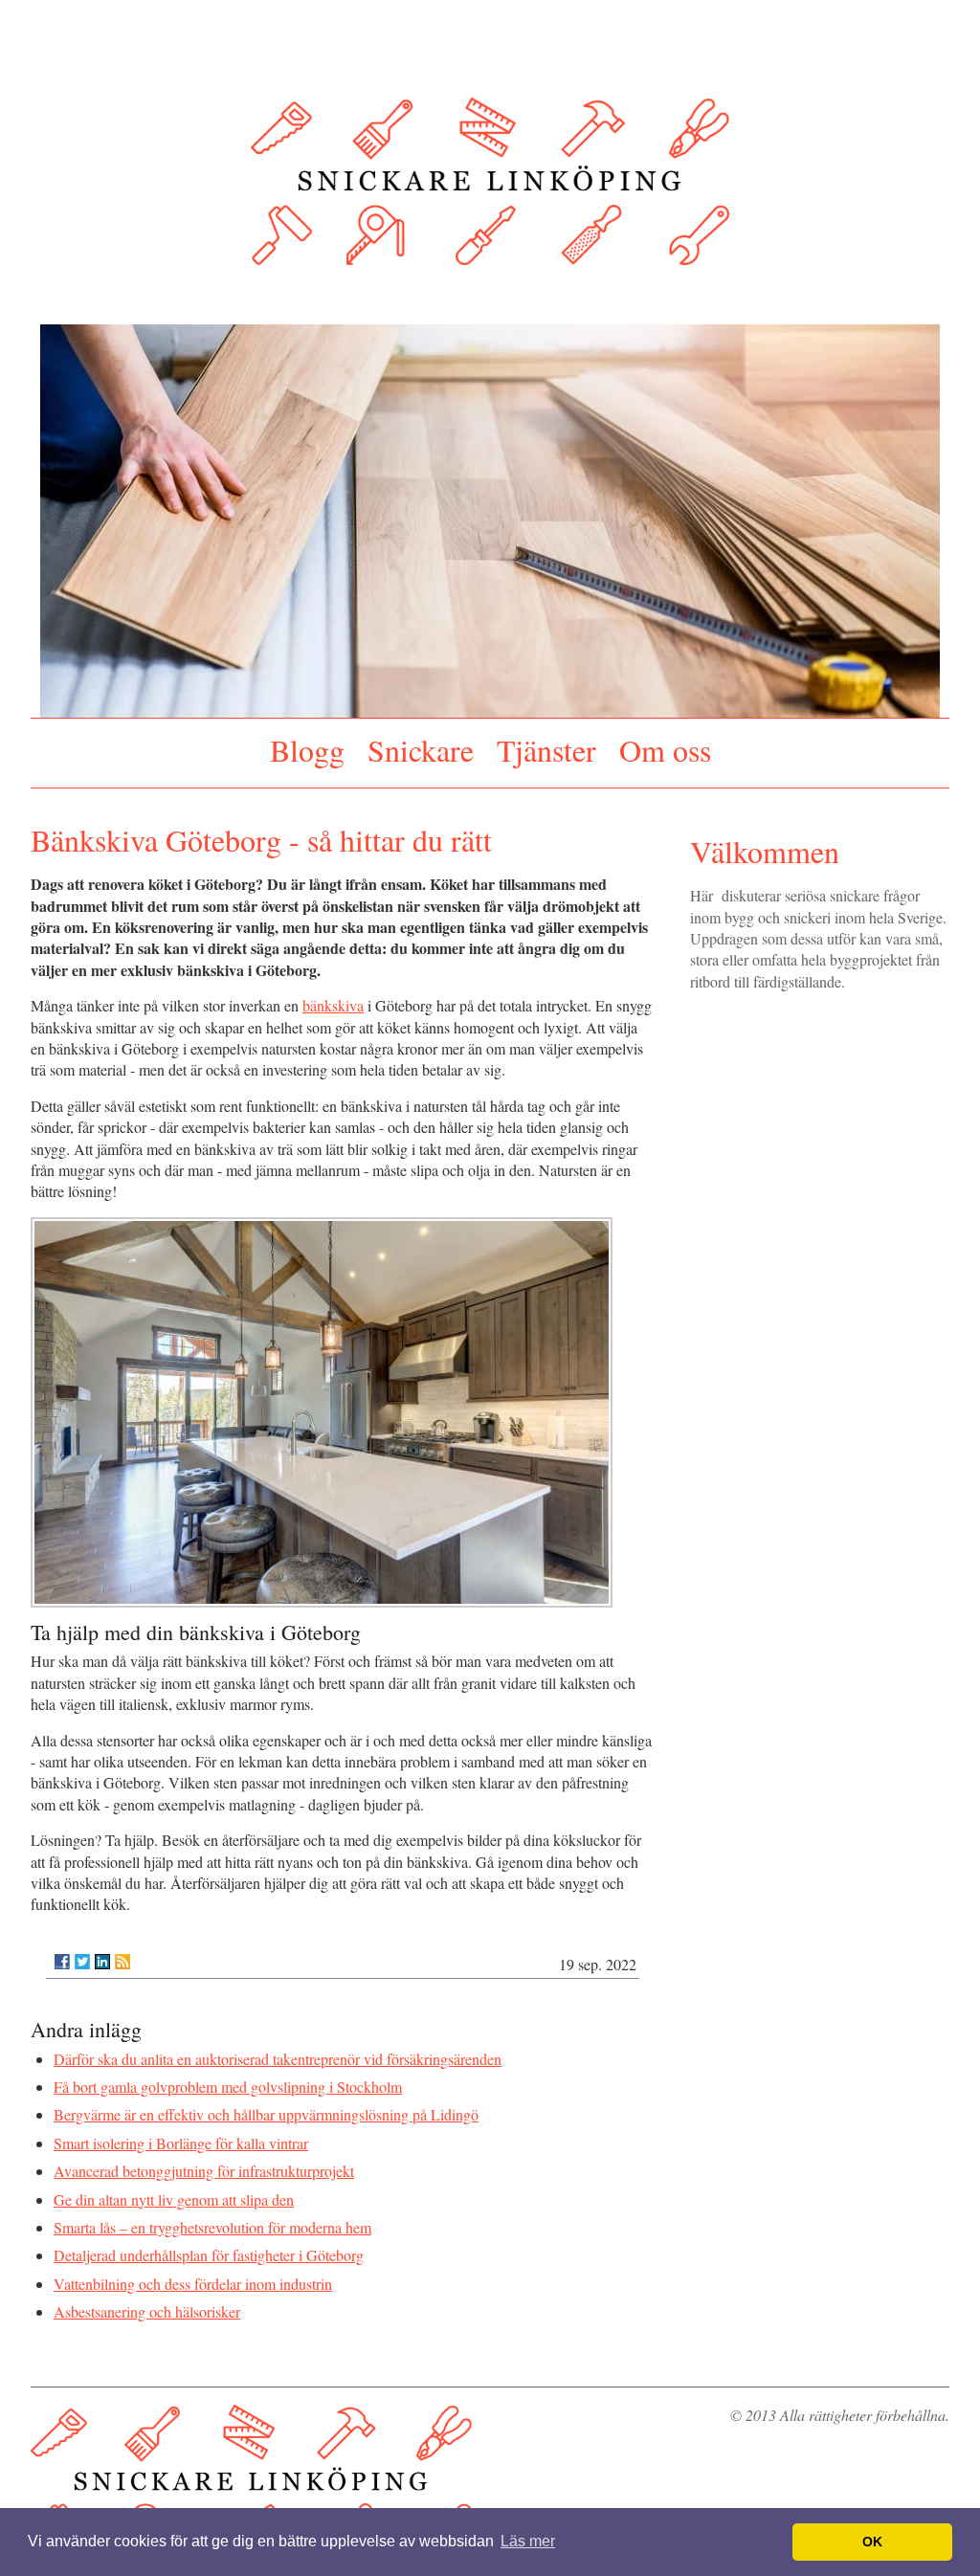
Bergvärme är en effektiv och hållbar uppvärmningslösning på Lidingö (266, 2108)
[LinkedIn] (102, 1954)
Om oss (665, 746)
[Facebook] (62, 1954)
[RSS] (122, 1954)
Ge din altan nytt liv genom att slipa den (174, 2192)
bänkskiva (333, 999)
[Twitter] (82, 1954)
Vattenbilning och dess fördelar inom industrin (193, 2276)
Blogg (307, 746)
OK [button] (872, 2542)
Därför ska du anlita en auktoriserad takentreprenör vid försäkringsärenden (278, 2051)
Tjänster (546, 746)
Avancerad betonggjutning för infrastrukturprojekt (204, 2164)
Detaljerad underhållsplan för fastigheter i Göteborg (209, 2248)
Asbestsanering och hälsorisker (147, 2305)
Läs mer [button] (528, 2541)
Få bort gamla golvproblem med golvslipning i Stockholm (228, 2079)
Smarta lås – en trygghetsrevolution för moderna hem (212, 2220)
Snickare (421, 746)
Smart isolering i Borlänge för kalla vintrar (181, 2135)
